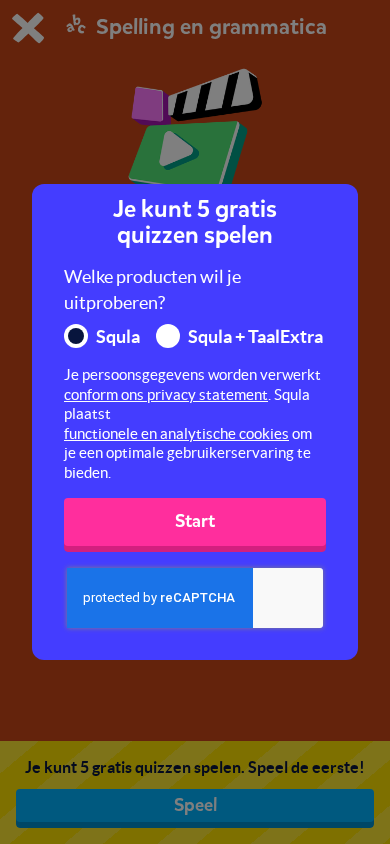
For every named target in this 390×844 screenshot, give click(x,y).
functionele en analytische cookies (176, 433)
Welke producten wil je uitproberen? (152, 289)
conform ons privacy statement (166, 394)
